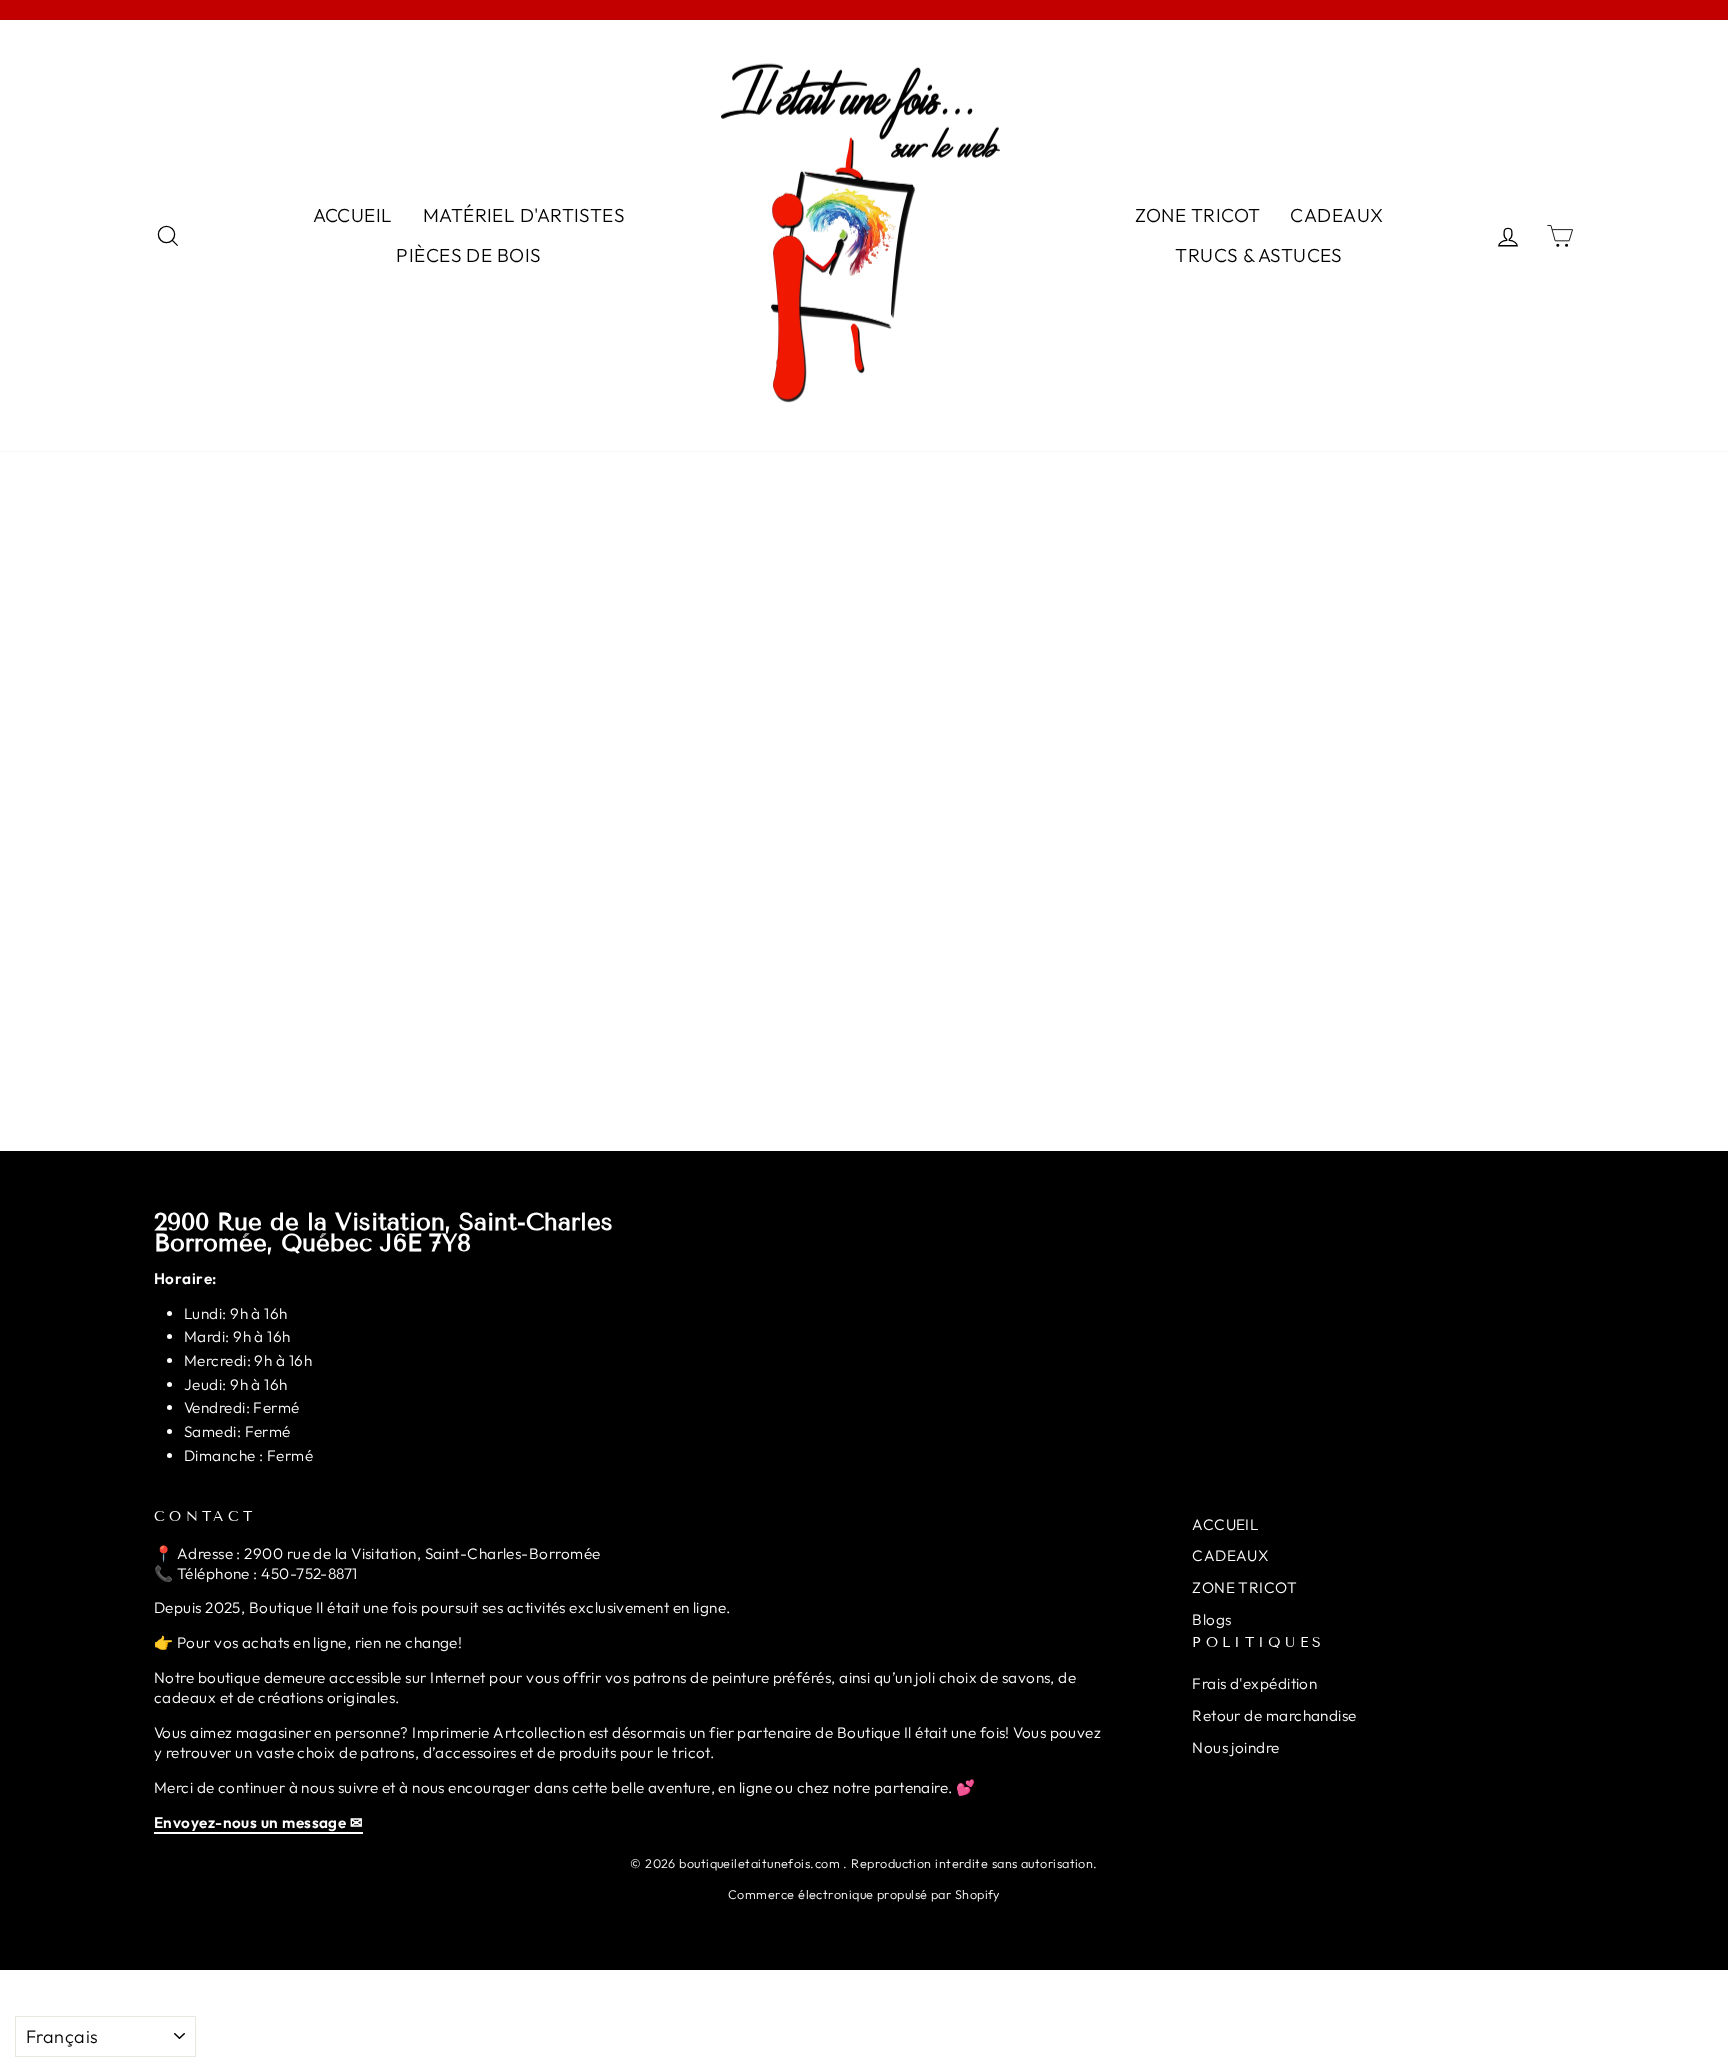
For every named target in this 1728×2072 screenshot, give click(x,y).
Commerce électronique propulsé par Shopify (864, 1894)
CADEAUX (1336, 215)
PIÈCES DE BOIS (468, 255)
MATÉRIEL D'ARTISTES (524, 215)
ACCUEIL (353, 215)
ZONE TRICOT (1198, 215)
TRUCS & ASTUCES (1259, 255)
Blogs (1211, 1619)
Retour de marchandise (1274, 1715)
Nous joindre (1235, 1747)
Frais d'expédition (1254, 1683)
